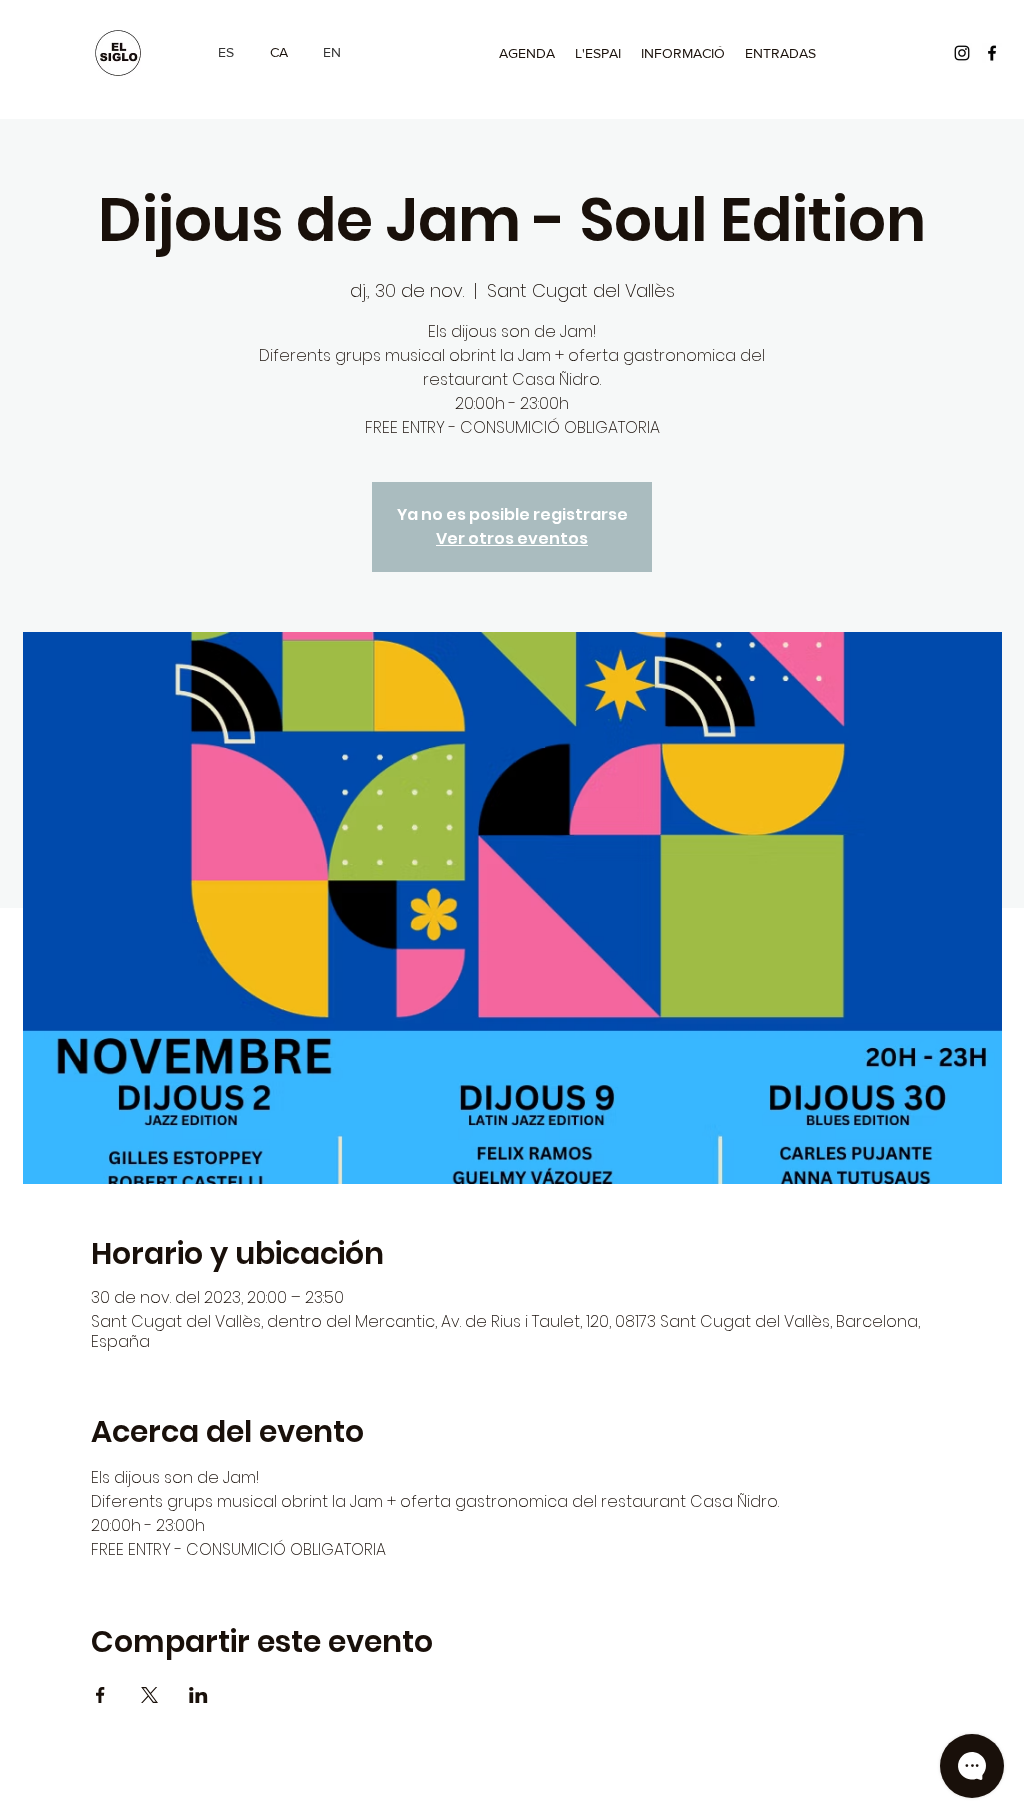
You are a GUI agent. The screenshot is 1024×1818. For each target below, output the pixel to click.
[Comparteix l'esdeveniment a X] (149, 1695)
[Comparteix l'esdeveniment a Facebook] (100, 1695)
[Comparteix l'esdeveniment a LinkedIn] (198, 1695)
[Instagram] (962, 53)
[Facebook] (992, 53)
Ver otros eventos (512, 538)
